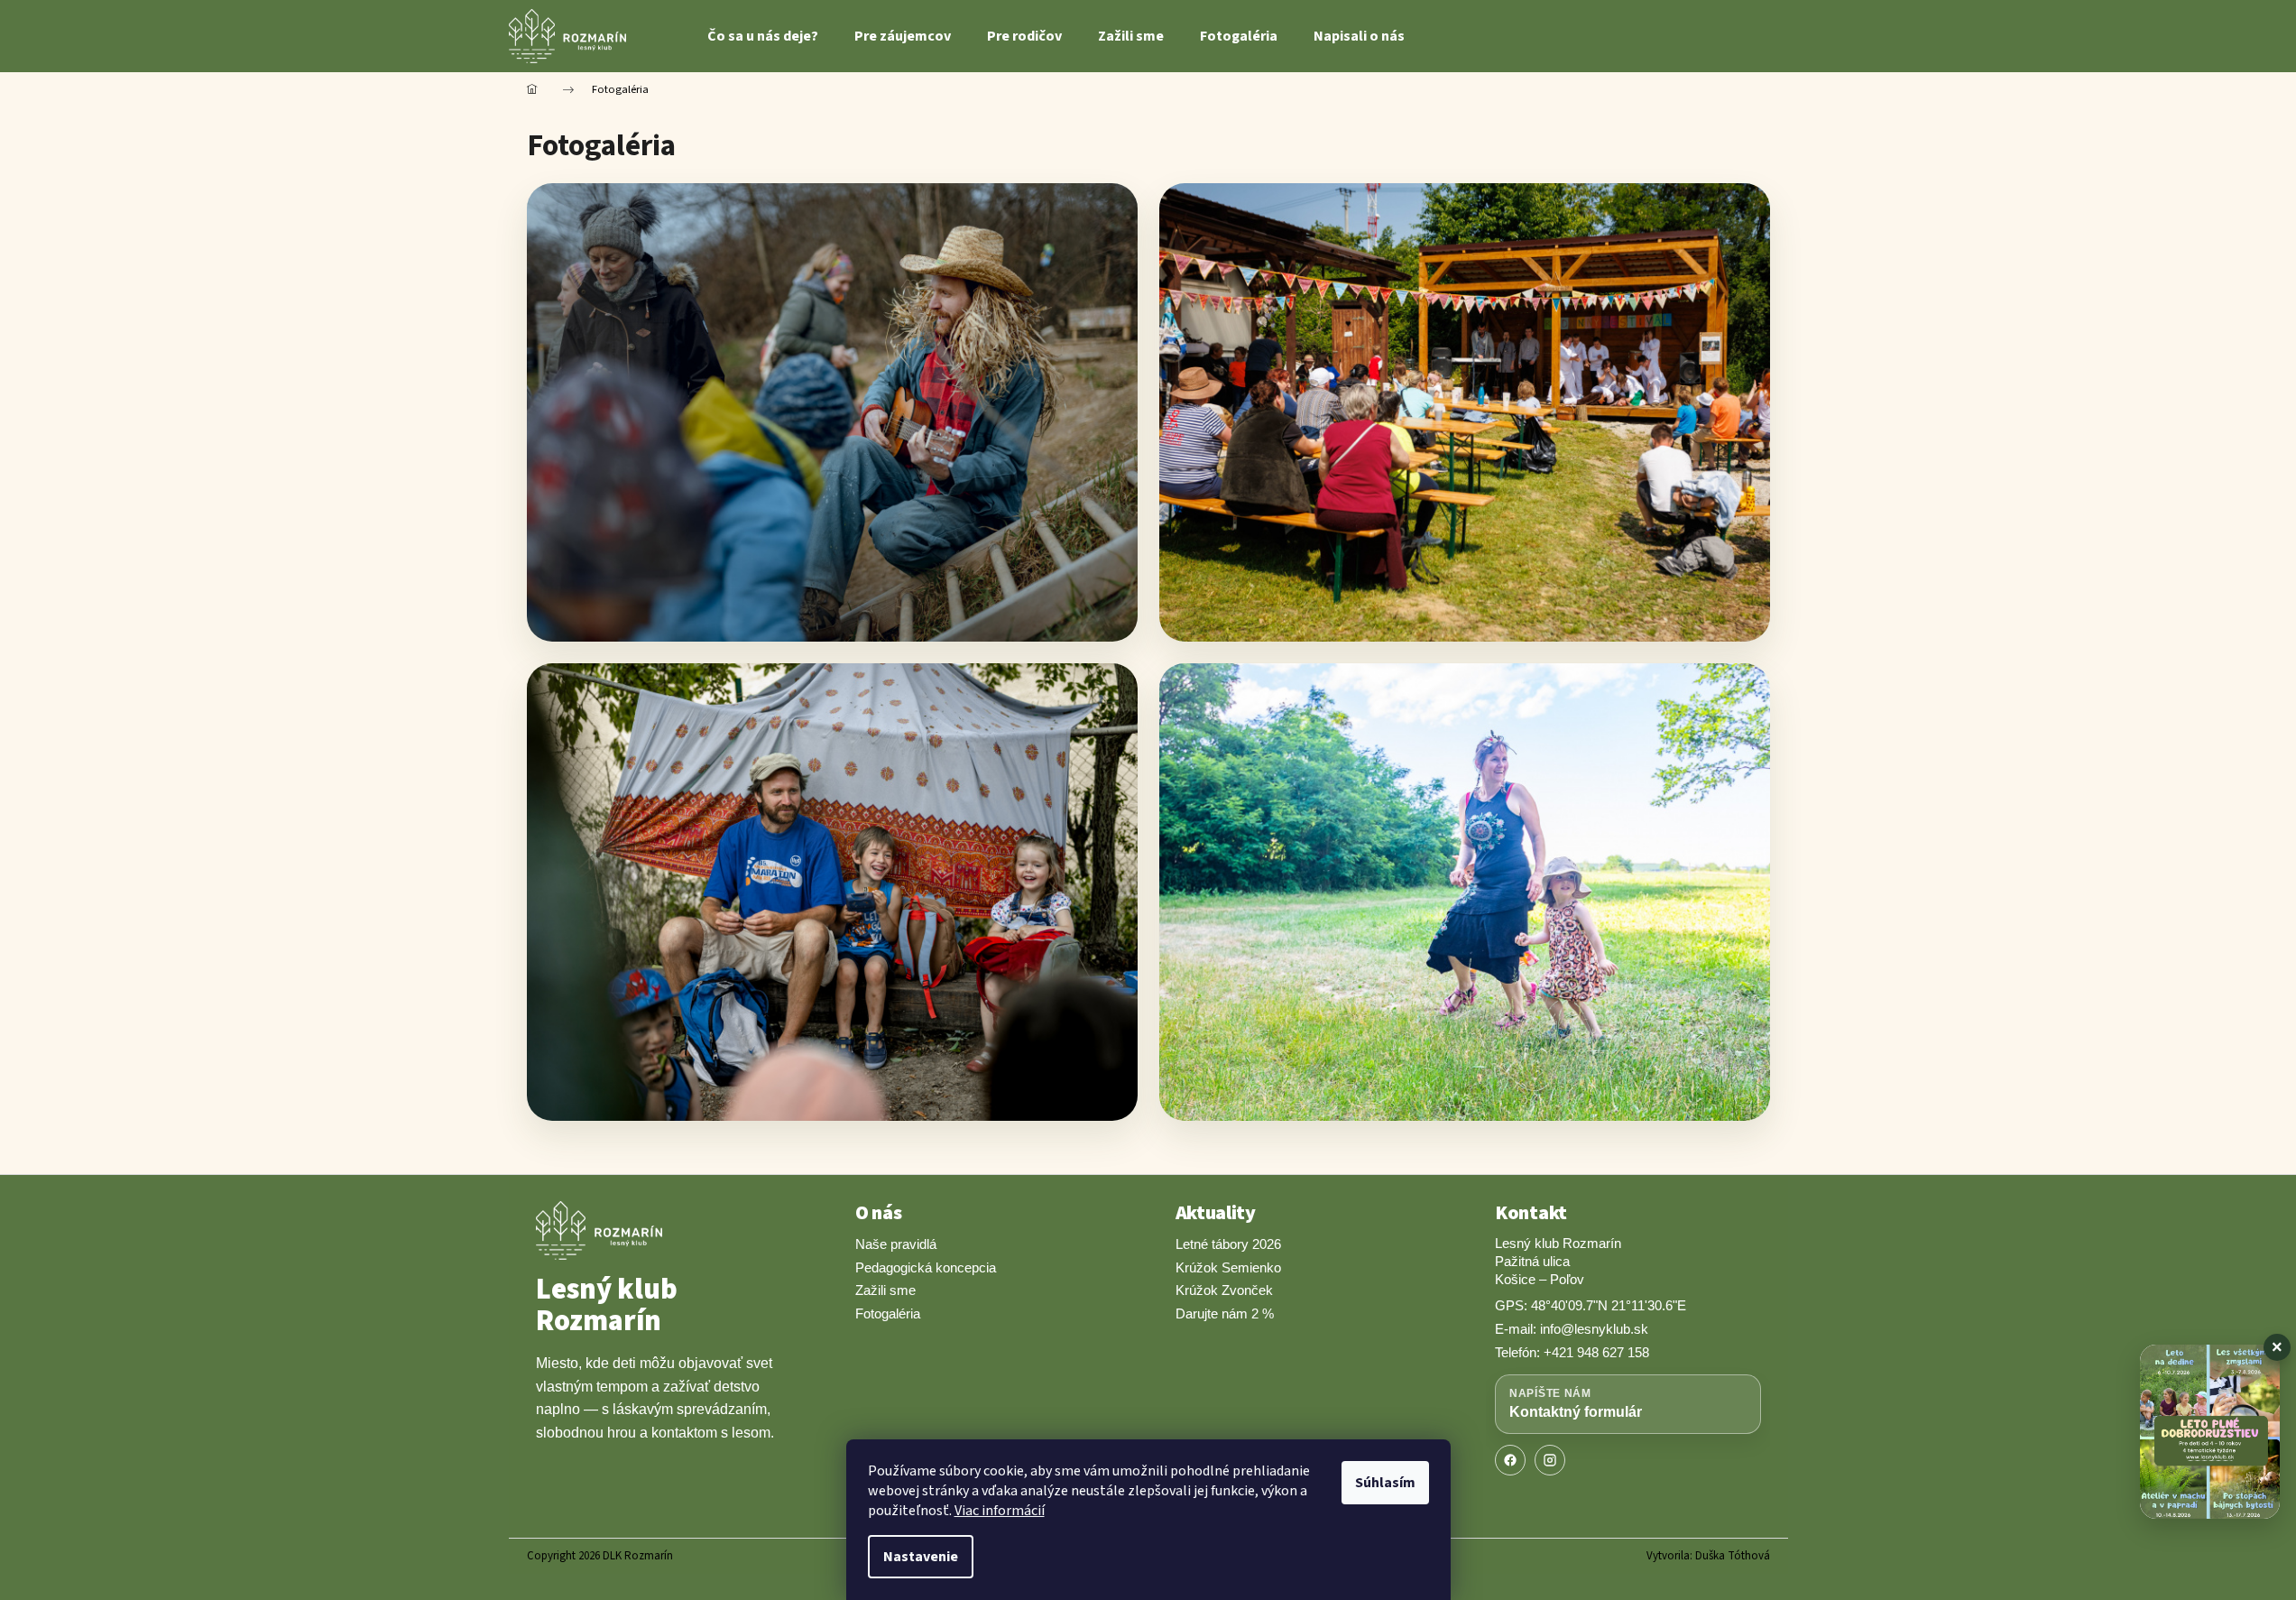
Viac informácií (1000, 1511)
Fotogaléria (888, 1313)
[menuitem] (763, 36)
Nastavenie (921, 1557)
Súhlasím (1385, 1483)
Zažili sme (885, 1290)
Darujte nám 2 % (1225, 1313)
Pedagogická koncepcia (926, 1267)
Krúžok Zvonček (1224, 1290)
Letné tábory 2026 (1228, 1244)
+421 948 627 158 (1596, 1352)
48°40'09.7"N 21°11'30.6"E (1609, 1305)
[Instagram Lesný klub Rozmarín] (1550, 1460)
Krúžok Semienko (1228, 1267)
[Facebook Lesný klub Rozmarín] (1510, 1460)
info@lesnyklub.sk (1594, 1329)
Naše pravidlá (896, 1244)
